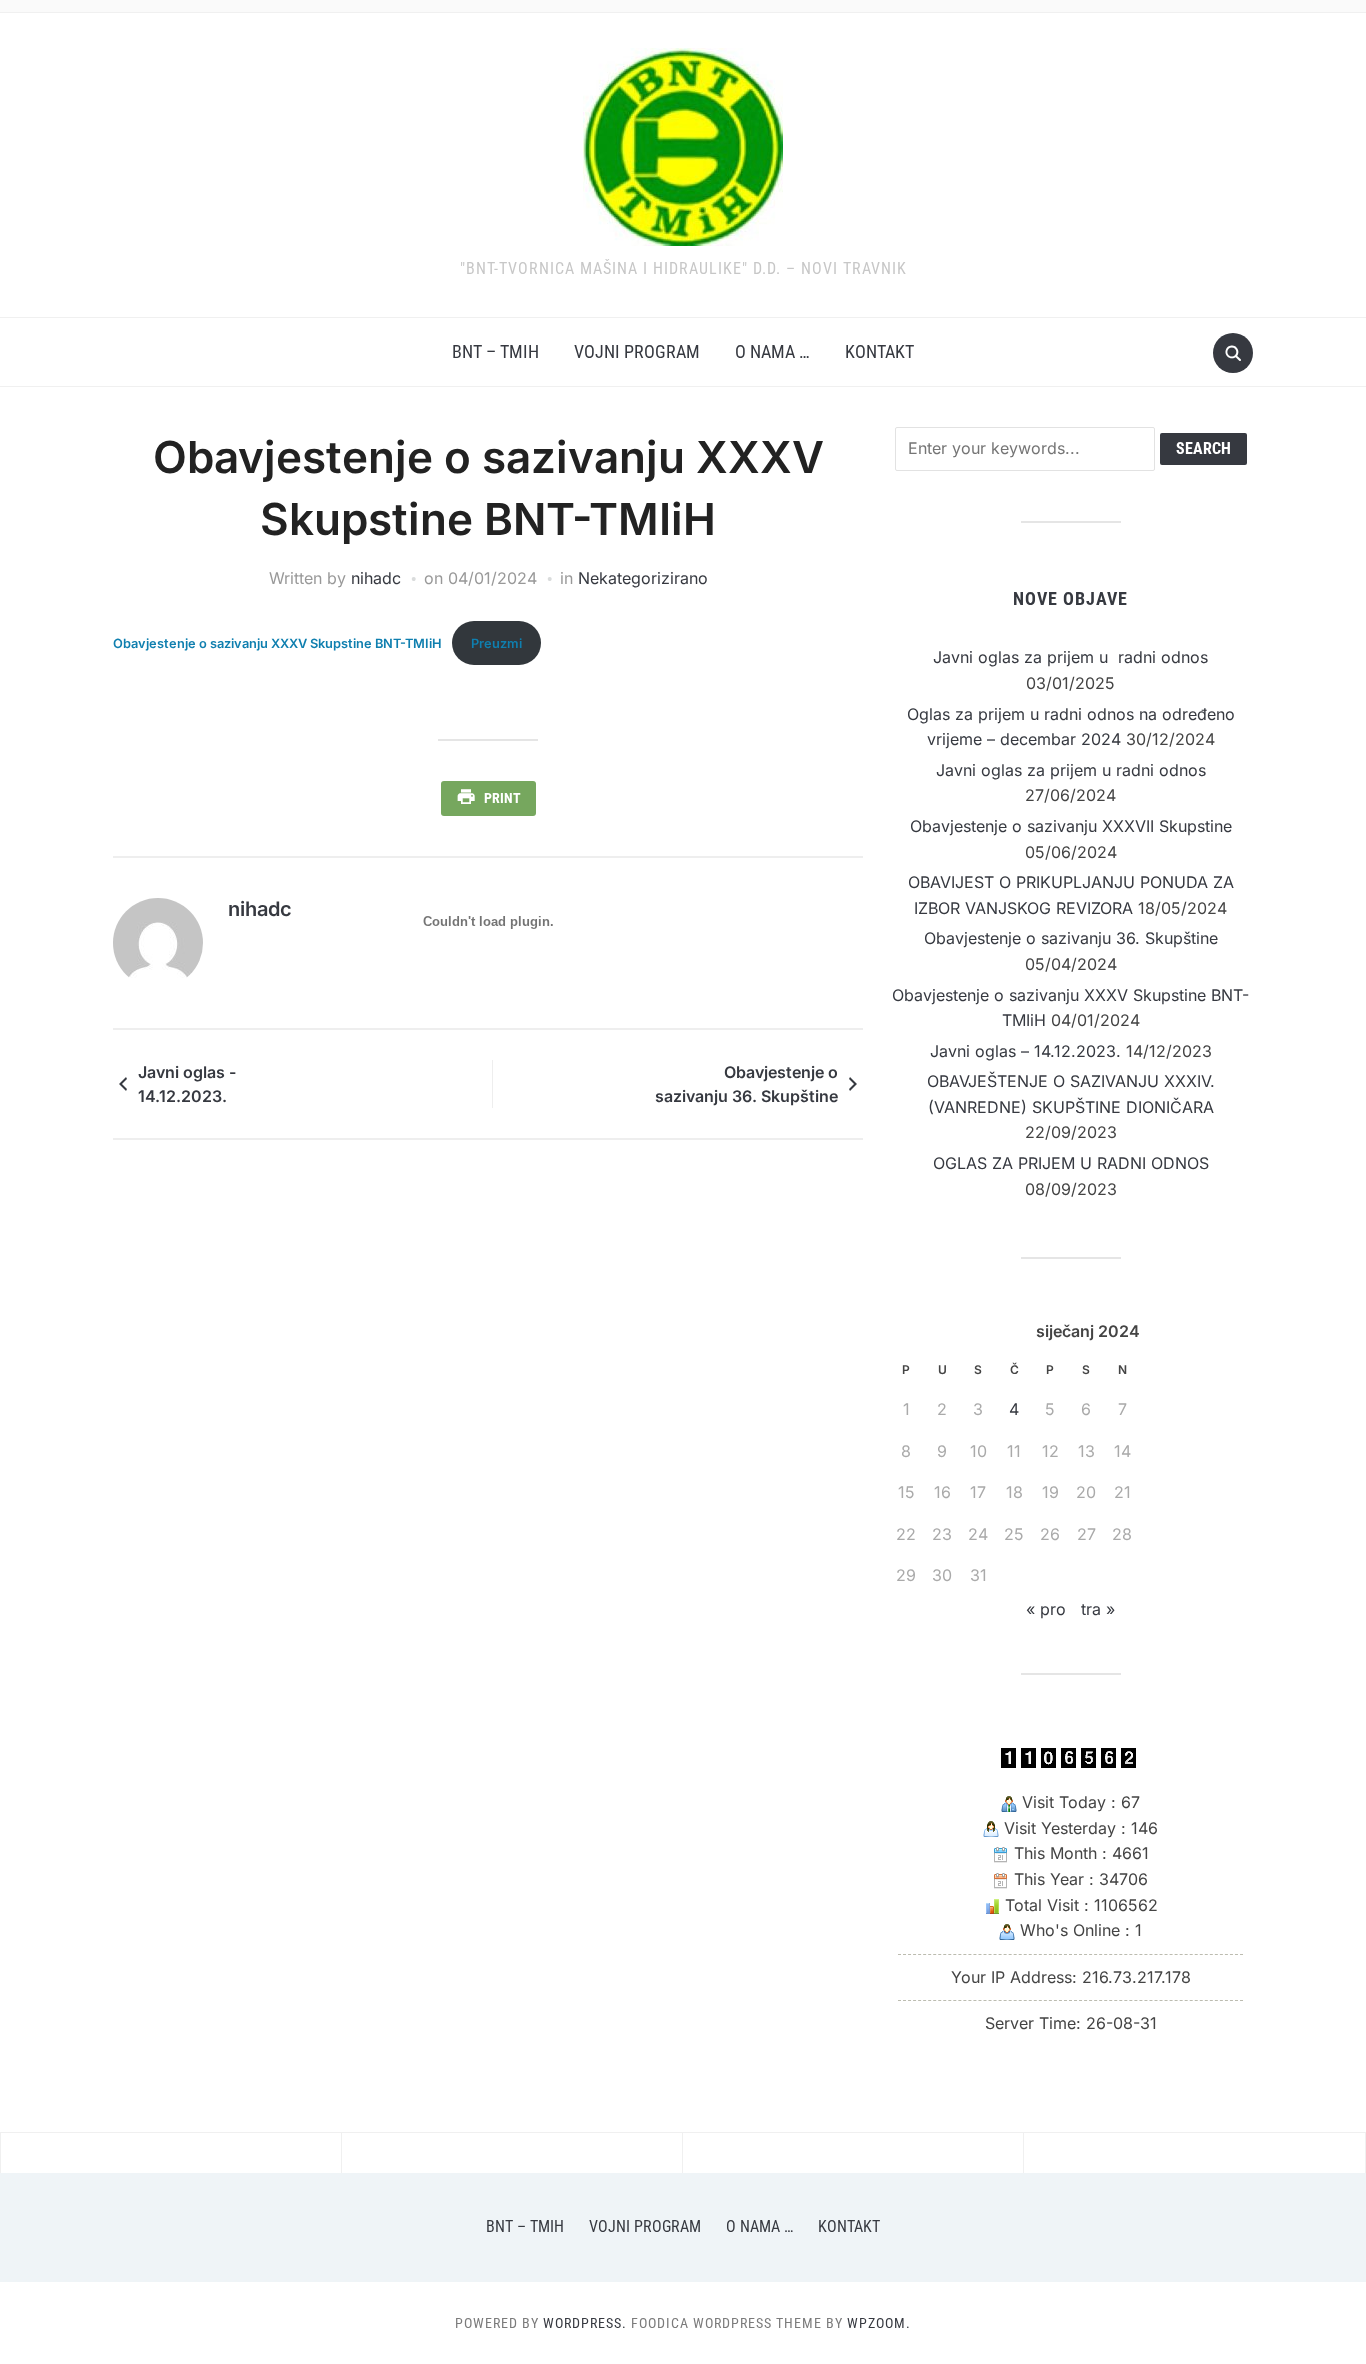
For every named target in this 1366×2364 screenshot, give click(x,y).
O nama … (772, 351)
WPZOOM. (879, 2323)
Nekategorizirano (643, 578)
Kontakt (879, 351)
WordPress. (585, 2323)
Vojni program (637, 351)
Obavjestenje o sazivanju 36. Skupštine (746, 1084)
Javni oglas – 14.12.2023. (1025, 1051)
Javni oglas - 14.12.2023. (187, 1084)
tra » (1098, 1609)
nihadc (376, 578)
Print (502, 798)
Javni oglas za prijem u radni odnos (1070, 657)
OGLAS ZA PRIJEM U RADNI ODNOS (1071, 1163)
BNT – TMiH (495, 351)
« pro (1046, 1609)
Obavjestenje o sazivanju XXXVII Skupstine (1071, 826)
